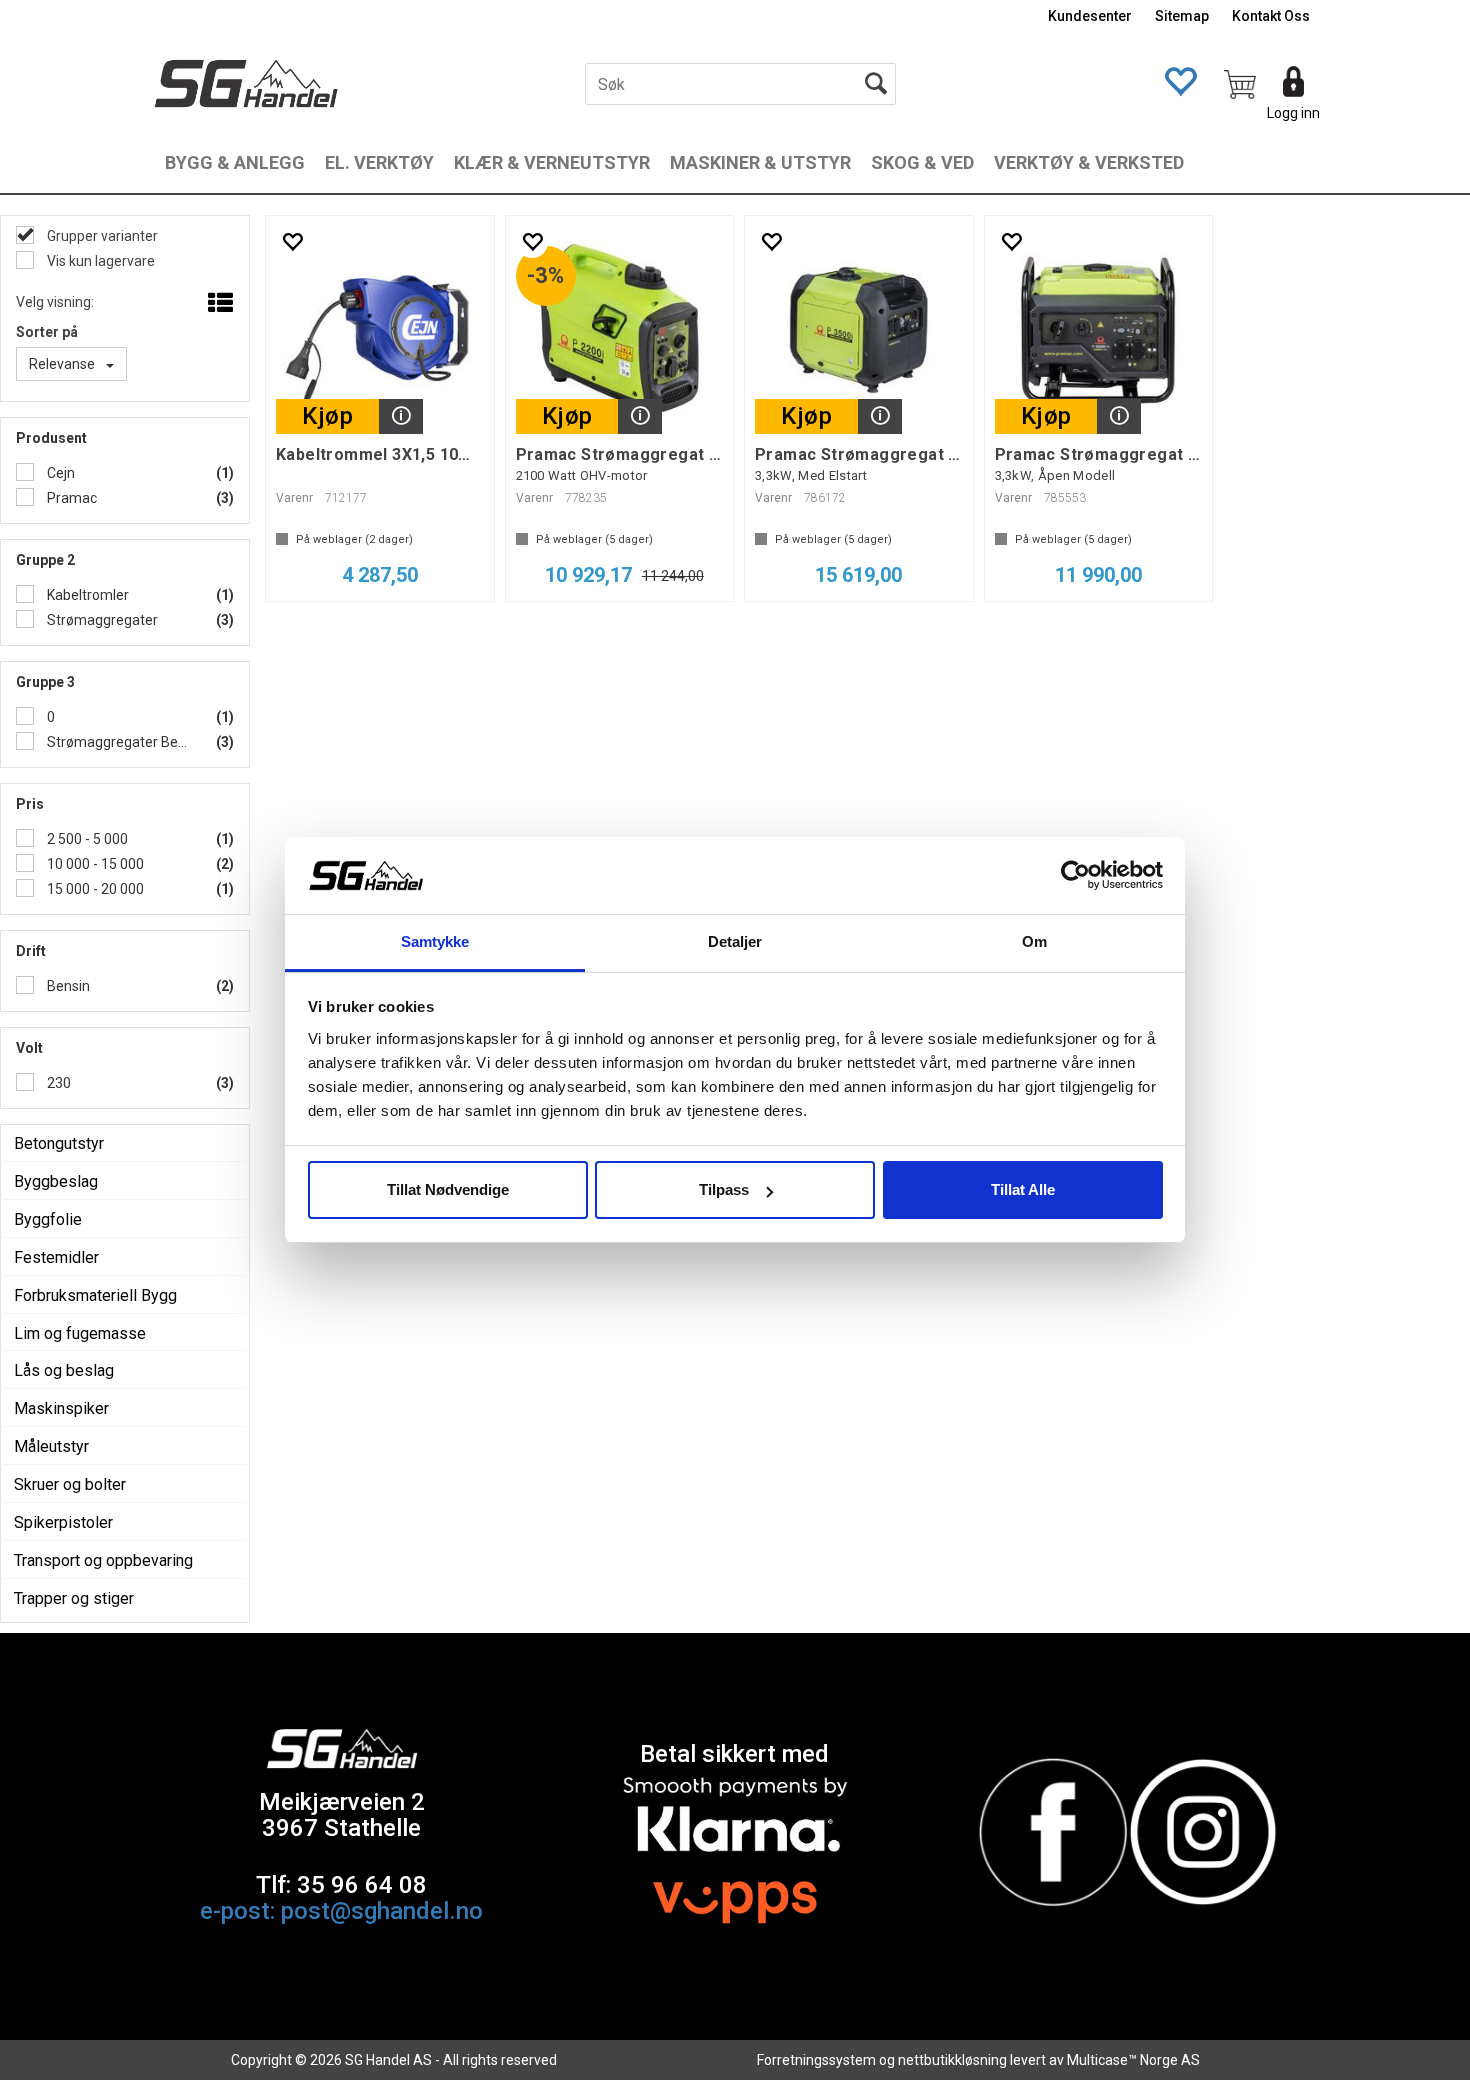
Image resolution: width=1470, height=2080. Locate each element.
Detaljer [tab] (735, 941)
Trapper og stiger (74, 1598)
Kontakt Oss (1271, 16)
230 (57, 1083)
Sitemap (1182, 16)
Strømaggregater (101, 620)
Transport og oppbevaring (103, 1560)
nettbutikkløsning (952, 2060)
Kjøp (327, 416)
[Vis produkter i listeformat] (218, 304)
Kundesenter (1090, 16)
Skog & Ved (922, 162)
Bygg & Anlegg (235, 162)
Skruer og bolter (70, 1484)
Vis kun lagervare (99, 261)
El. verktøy (379, 162)
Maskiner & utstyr (760, 162)
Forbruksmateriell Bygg (95, 1295)
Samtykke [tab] (435, 941)
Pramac (70, 498)
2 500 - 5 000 (86, 839)
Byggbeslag (56, 1181)
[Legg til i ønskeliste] (292, 241)
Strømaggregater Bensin (119, 742)
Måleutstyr (51, 1446)
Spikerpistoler (63, 1522)
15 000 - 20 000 (94, 889)
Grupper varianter (101, 236)
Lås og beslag (64, 1370)
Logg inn (1293, 113)
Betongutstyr (59, 1143)
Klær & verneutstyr (552, 162)
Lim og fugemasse (80, 1333)
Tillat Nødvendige (448, 1189)
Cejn (59, 473)
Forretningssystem (816, 2060)
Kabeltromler (86, 595)
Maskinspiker (61, 1408)
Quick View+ (401, 416)
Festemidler (56, 1257)
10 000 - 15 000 (94, 864)
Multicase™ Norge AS (1133, 2060)
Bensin (67, 986)
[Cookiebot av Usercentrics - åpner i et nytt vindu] (1075, 876)
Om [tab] (1034, 941)
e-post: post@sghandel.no (341, 1911)
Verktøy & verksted (1089, 162)
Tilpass (724, 1189)
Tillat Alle (1023, 1189)
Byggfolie (48, 1219)
